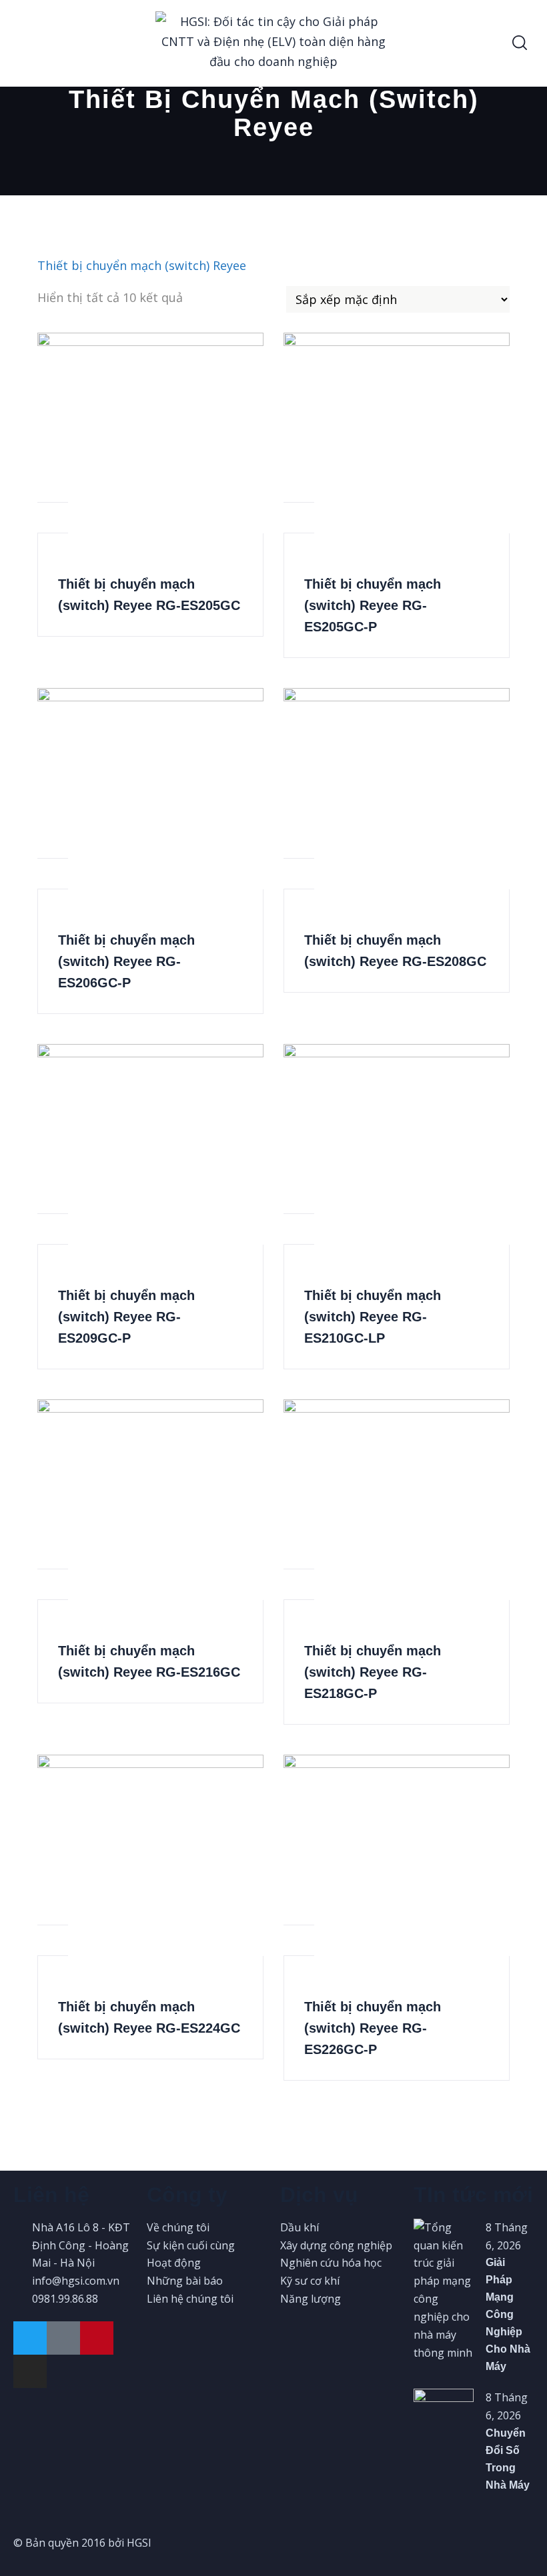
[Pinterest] (97, 2338)
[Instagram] (30, 2371)
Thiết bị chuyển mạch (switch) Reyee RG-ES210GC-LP (373, 1317)
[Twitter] (30, 2338)
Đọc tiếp (53, 487)
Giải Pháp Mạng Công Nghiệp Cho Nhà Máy (508, 2314)
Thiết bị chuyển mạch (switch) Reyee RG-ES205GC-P (373, 605)
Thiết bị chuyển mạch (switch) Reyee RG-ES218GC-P (373, 1672)
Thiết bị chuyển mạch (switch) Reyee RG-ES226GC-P (373, 2028)
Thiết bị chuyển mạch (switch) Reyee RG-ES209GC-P (126, 1317)
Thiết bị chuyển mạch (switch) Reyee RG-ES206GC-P (126, 961)
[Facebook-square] (63, 2338)
